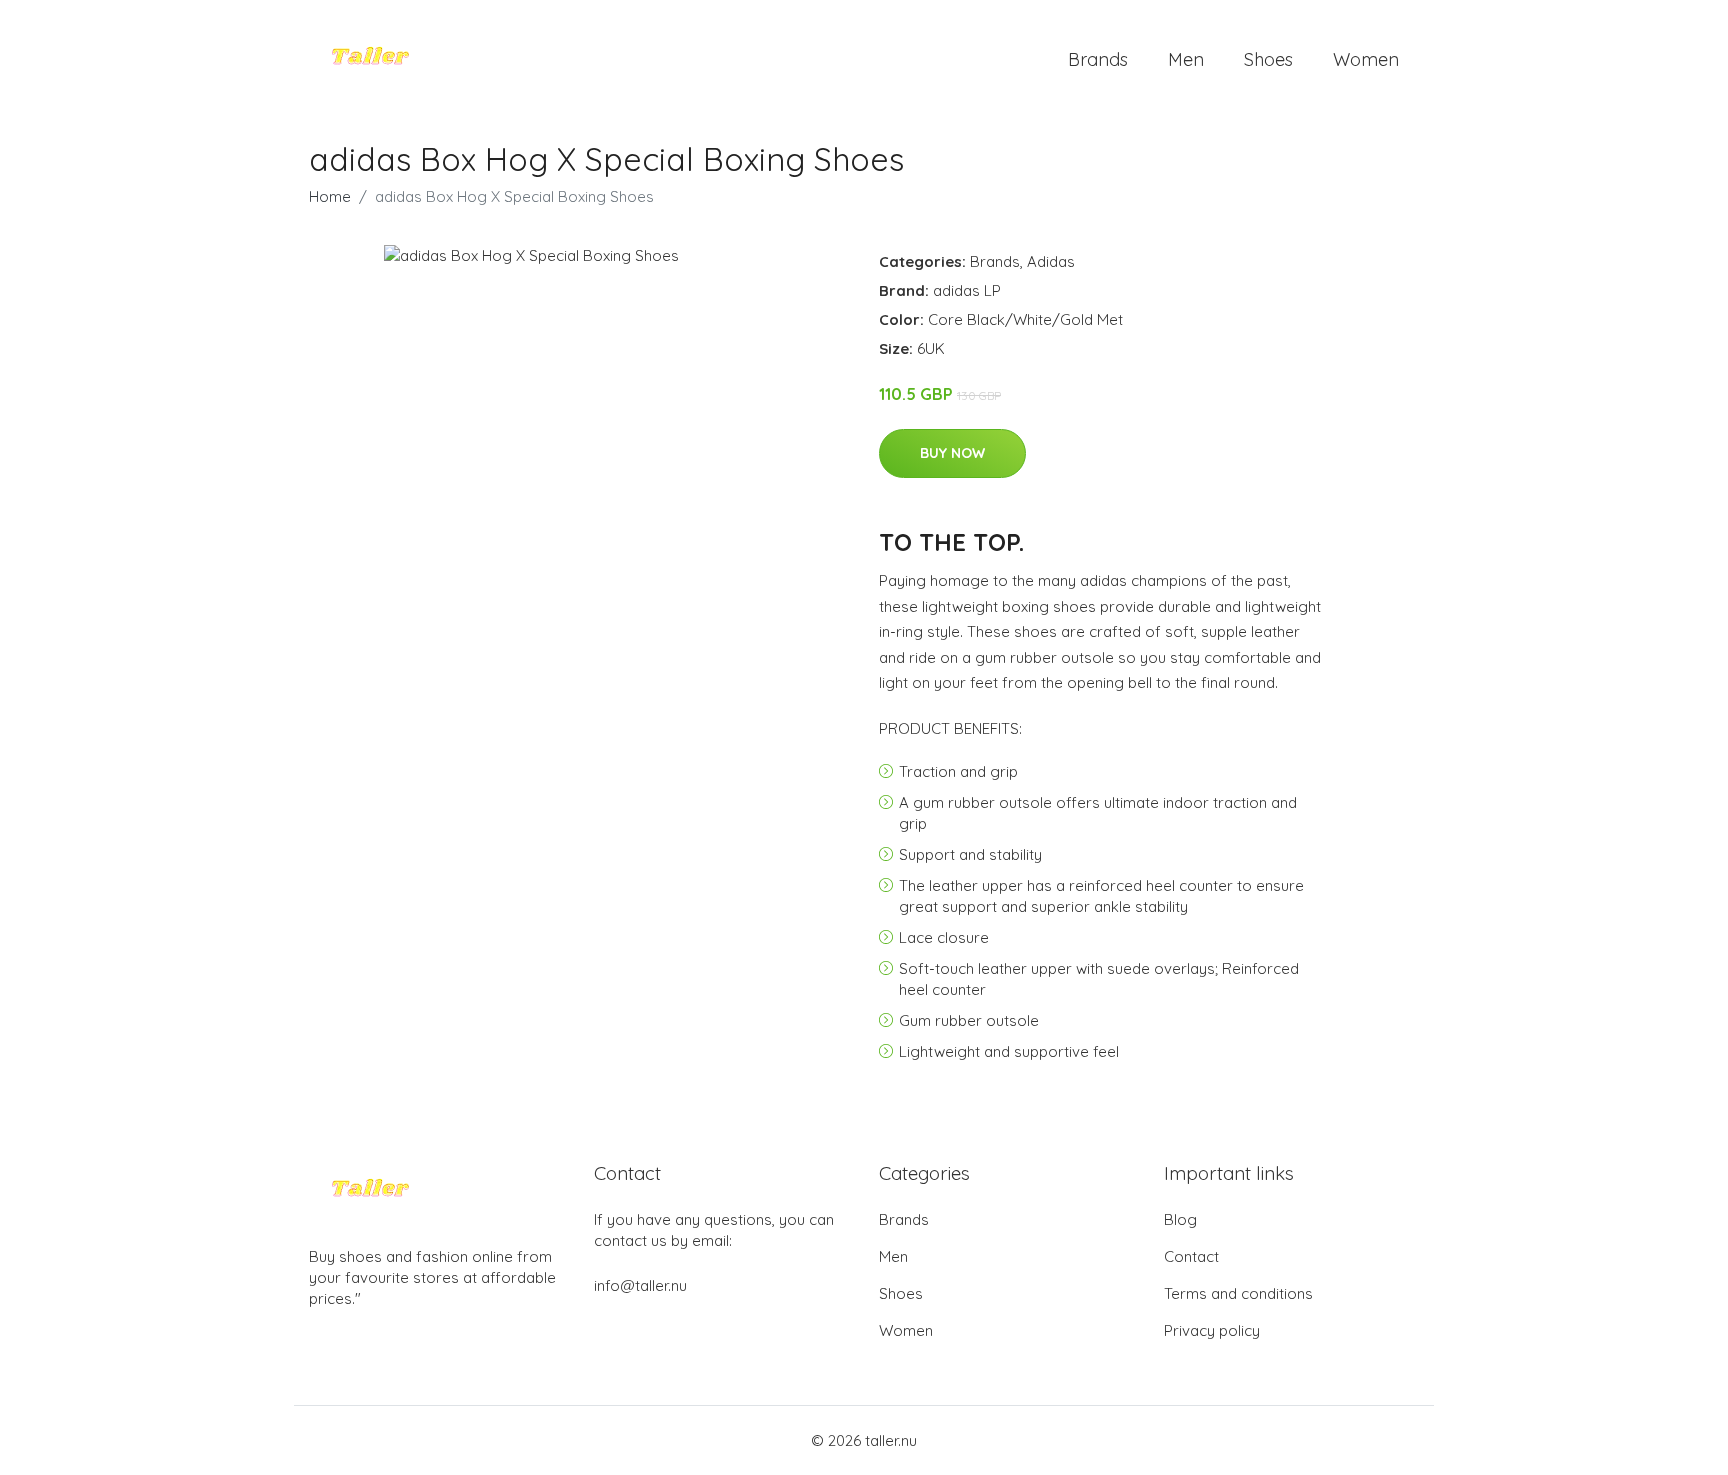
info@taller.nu (640, 1285)
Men (1186, 59)
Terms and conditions (1238, 1293)
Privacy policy (1212, 1330)
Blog (1180, 1219)
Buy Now (952, 453)
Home (330, 196)
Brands (1098, 59)
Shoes (1268, 59)
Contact (1191, 1256)
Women (1366, 59)
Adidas (1051, 261)
